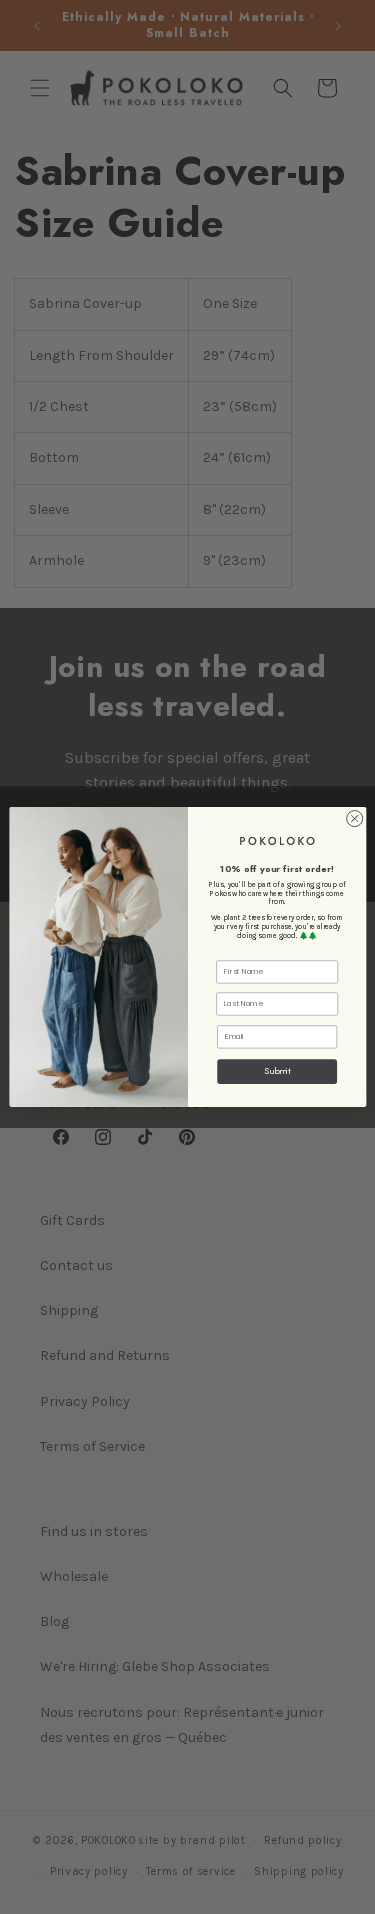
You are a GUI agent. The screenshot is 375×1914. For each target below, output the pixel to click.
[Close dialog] (354, 819)
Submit (276, 1071)
